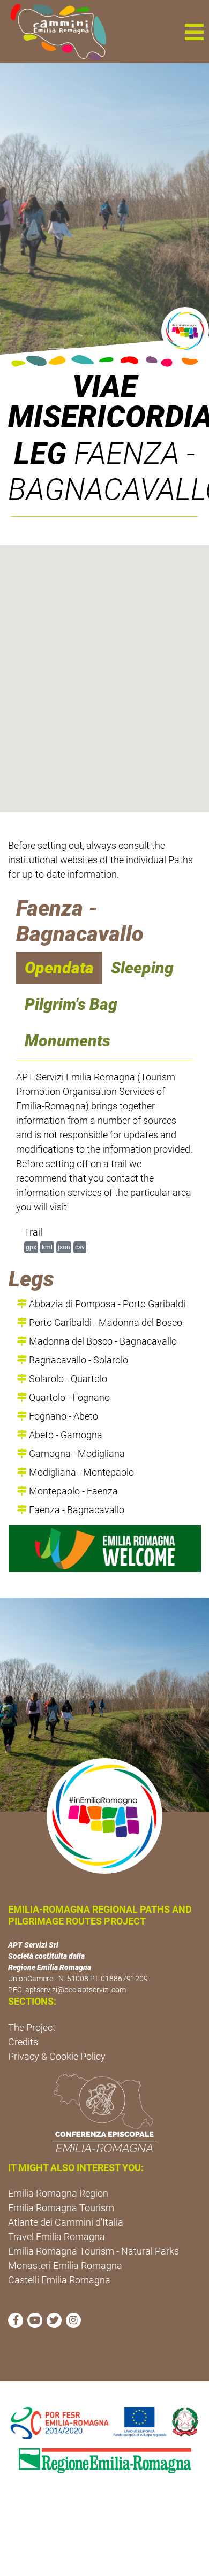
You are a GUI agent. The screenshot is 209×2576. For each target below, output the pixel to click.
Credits (23, 2042)
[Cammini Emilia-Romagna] (54, 32)
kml (47, 1247)
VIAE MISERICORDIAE (104, 402)
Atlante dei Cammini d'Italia (66, 2222)
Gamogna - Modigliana (76, 1454)
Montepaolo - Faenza (72, 1491)
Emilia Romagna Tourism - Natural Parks (94, 2251)
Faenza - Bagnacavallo (76, 1510)
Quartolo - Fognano (68, 1397)
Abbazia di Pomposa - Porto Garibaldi (106, 1304)
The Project (32, 2027)
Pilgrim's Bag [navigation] (71, 1004)
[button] (194, 32)
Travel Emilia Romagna (57, 2237)
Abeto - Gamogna (65, 1435)
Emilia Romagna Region (58, 2193)
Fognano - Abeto (62, 1416)
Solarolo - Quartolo (67, 1379)
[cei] (104, 2113)
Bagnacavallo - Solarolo (77, 1360)
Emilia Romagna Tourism (61, 2208)
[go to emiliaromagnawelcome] (105, 1549)
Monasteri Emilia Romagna (65, 2265)
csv (80, 1247)
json (64, 1247)
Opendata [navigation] (59, 968)
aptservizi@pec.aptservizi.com (76, 1990)
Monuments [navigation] (68, 1041)
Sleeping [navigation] (142, 968)
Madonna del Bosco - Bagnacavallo (102, 1341)
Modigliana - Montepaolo (80, 1472)
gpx (31, 1247)
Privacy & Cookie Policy (57, 2056)
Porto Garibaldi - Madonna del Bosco (104, 1322)
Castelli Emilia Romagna (59, 2280)
